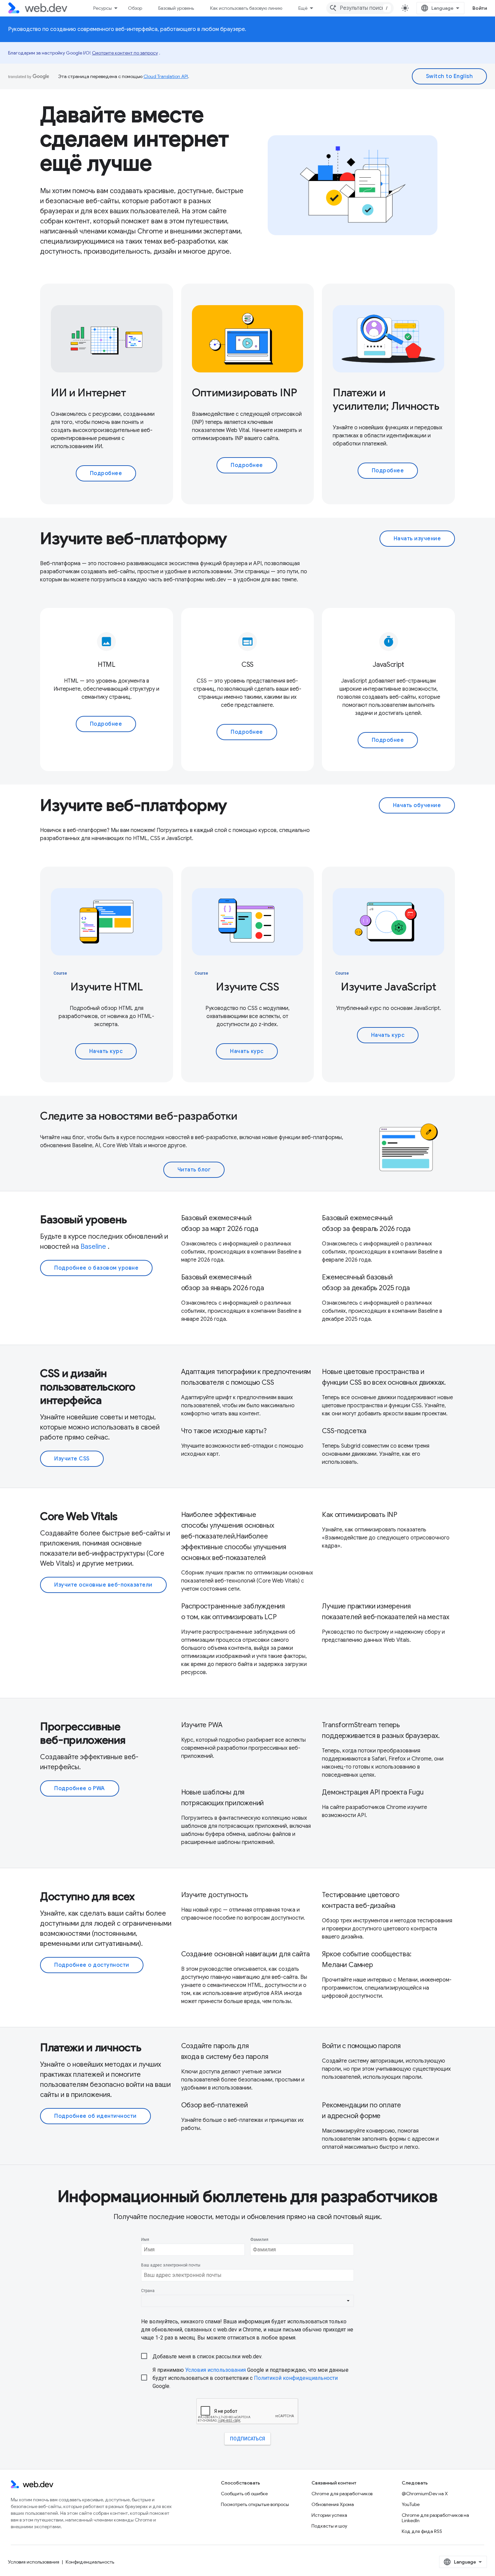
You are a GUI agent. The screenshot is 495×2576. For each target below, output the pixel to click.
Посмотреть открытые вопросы (255, 2504)
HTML (107, 665)
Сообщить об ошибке (244, 2494)
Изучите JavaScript (388, 987)
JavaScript (388, 665)
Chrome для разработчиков (342, 2494)
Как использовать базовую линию (246, 8)
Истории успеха (329, 2515)
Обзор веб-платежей (214, 2105)
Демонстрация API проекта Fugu (373, 1792)
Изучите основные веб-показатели (103, 1585)
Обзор (135, 8)
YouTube (411, 2504)
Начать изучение (417, 539)
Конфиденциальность (90, 2562)
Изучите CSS (247, 987)
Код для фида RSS (422, 2531)
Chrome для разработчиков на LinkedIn (435, 2518)
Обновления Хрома (333, 2504)
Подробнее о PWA (80, 1788)
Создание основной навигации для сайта (246, 1954)
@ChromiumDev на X (425, 2494)
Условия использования (34, 2562)
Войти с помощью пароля (361, 2046)
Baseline (93, 1247)
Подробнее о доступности (92, 1965)
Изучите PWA (202, 1725)
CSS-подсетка (344, 1431)
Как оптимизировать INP (360, 1515)
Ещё (303, 8)
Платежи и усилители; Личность (386, 399)
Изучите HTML (107, 987)
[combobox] (360, 8)
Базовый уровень (176, 8)
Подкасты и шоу (329, 2526)
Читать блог (194, 1170)
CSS (247, 665)
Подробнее (106, 473)
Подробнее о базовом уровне (96, 1268)
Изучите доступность (214, 1895)
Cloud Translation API (166, 76)
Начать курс (106, 1051)
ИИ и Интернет (89, 393)
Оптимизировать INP (244, 393)
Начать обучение (417, 805)
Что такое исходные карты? (224, 1431)
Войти (480, 8)
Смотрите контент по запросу (125, 53)
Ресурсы (103, 8)
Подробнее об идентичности (95, 2116)
